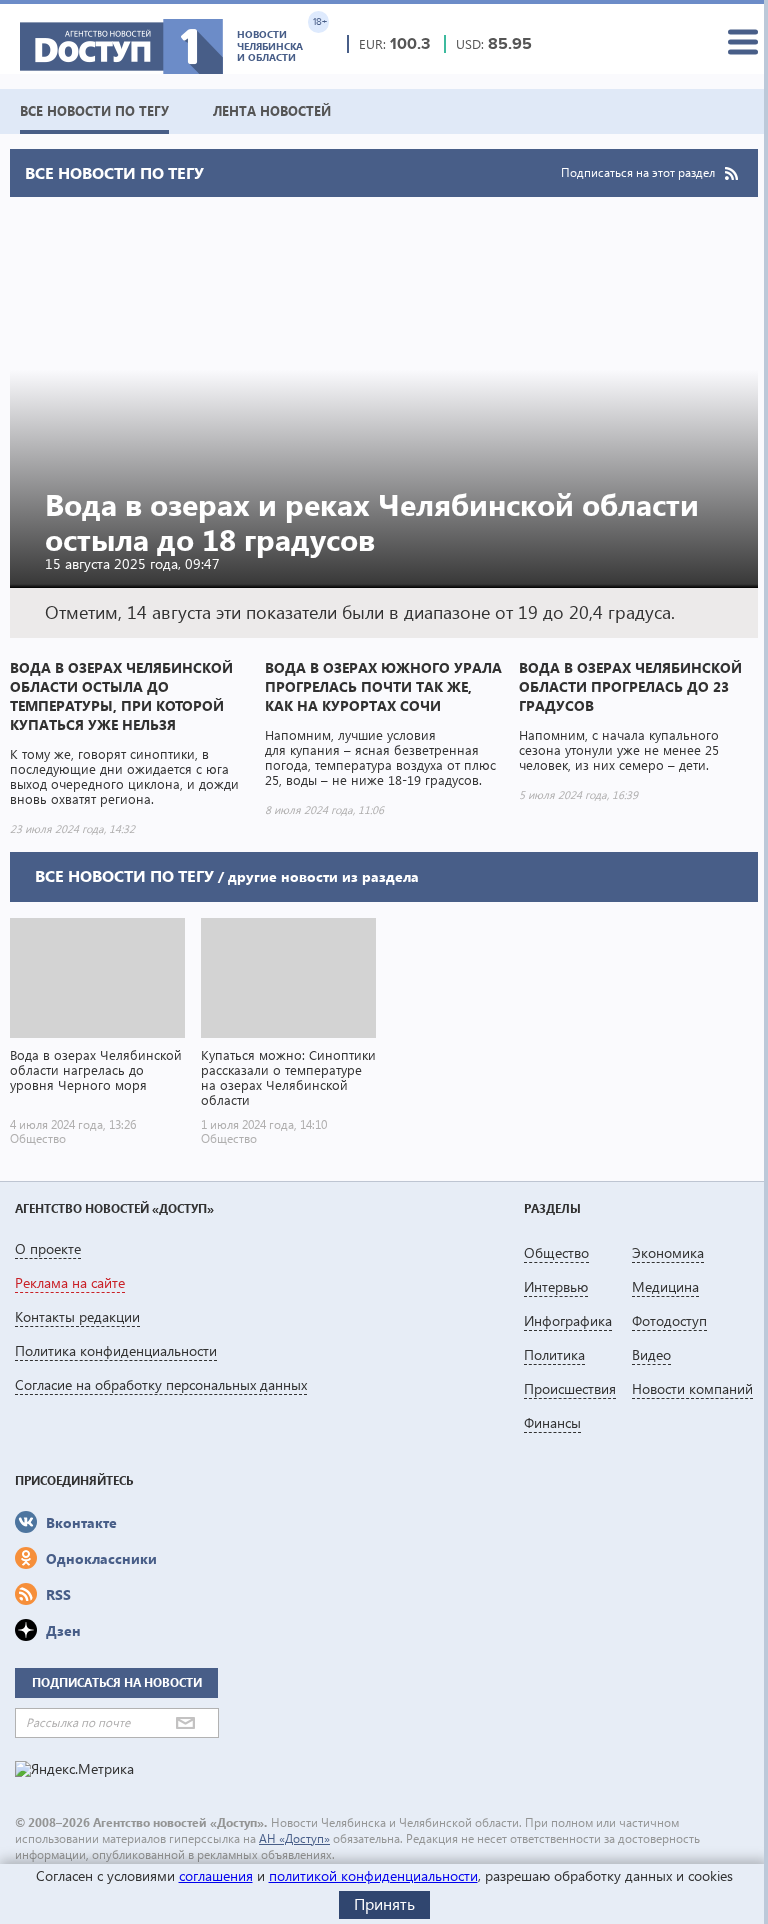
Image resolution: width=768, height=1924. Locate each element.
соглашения (216, 1875)
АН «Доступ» (294, 1838)
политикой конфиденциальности (373, 1875)
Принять (384, 1903)
